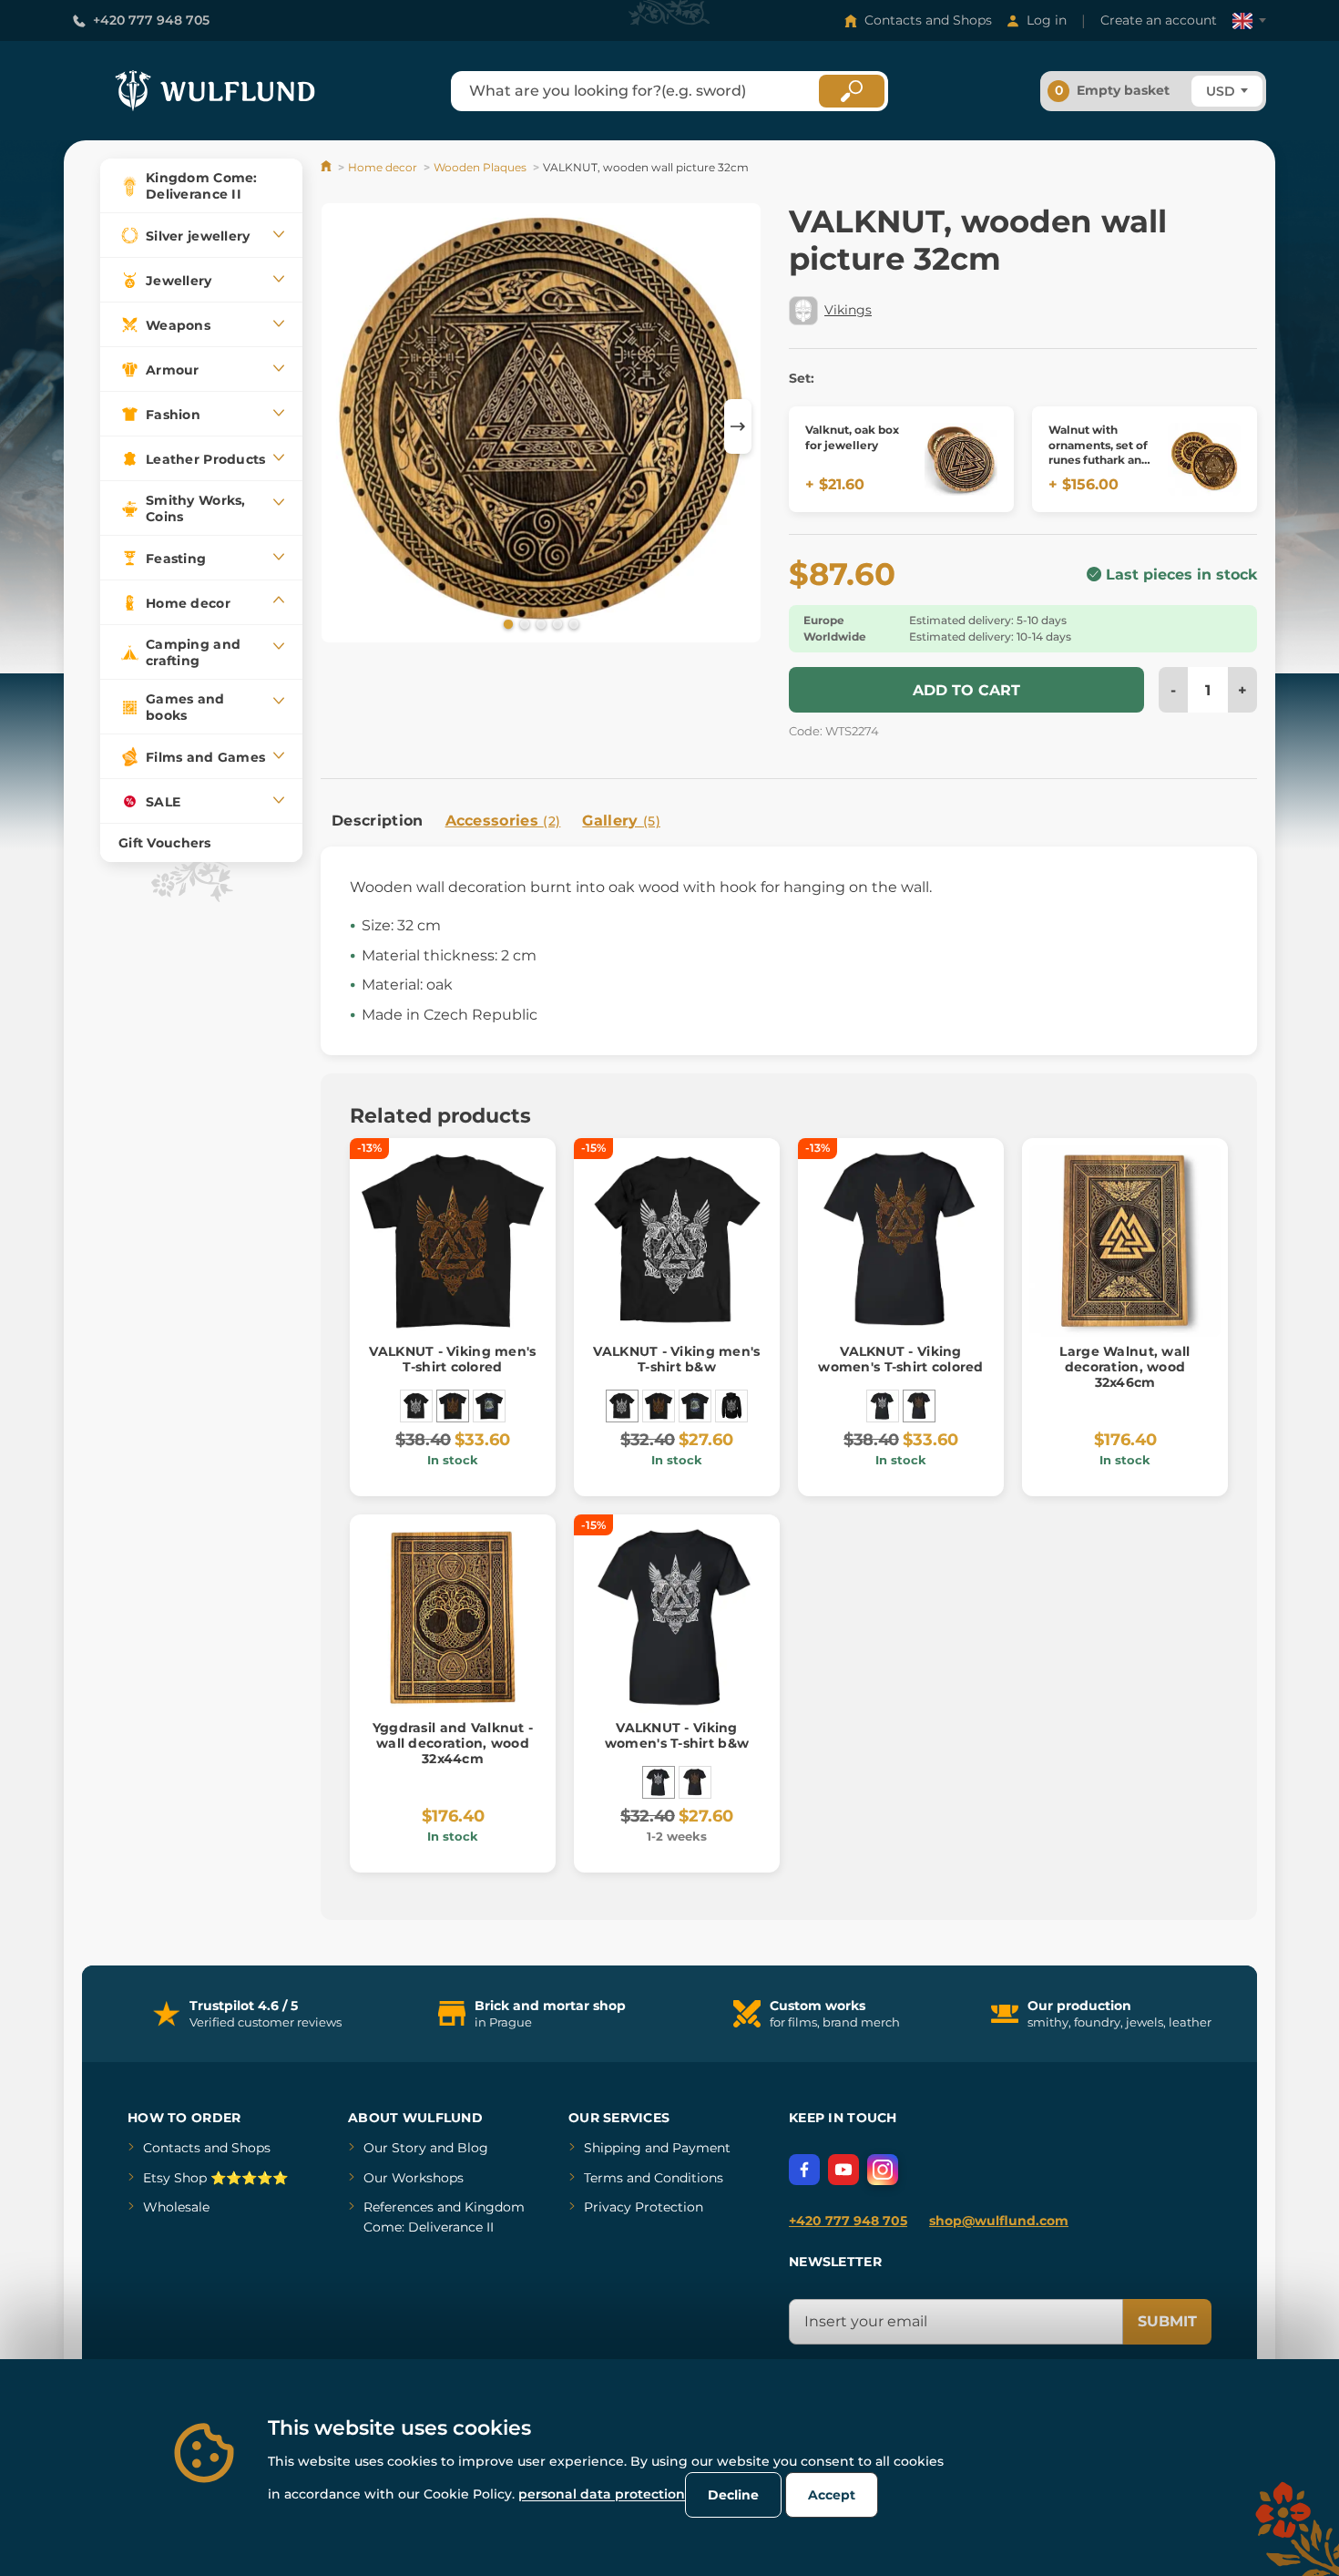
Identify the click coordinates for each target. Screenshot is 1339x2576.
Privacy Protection (644, 2207)
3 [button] (539, 623)
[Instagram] (883, 2170)
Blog (473, 2148)
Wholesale (176, 2207)
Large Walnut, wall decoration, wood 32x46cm (1124, 1367)
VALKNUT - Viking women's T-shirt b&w (677, 1735)
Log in (1047, 20)
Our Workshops (414, 2178)
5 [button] (572, 623)
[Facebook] (804, 2170)
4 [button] (556, 623)
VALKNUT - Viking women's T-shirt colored (900, 1359)
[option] (541, 426)
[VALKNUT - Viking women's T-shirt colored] (919, 1406)
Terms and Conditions (654, 2178)
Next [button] (738, 426)
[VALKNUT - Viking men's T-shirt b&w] (416, 1406)
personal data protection (602, 2494)
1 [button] (506, 623)
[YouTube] (843, 2170)
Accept (832, 2495)
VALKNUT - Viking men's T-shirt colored (452, 1359)
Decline (733, 2495)
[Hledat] (852, 91)
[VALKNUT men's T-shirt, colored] (489, 1406)
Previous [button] (343, 426)
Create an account (1159, 20)
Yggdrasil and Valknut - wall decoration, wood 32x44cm (453, 1743)
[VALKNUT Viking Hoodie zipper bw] (731, 1406)
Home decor (383, 167)
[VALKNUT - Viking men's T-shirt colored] (453, 1406)
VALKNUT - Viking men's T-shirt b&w (676, 1359)
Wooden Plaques (480, 167)
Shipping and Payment (657, 2148)
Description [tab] (378, 821)
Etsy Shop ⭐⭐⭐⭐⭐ (215, 2178)
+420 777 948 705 (151, 20)
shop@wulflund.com (999, 2221)
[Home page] (327, 167)
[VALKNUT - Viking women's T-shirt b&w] (883, 1406)
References (399, 2207)
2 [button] (523, 623)
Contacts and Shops (928, 20)
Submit (1167, 2321)
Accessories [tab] (503, 821)
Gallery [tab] (621, 821)
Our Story (395, 2148)
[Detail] (961, 459)
